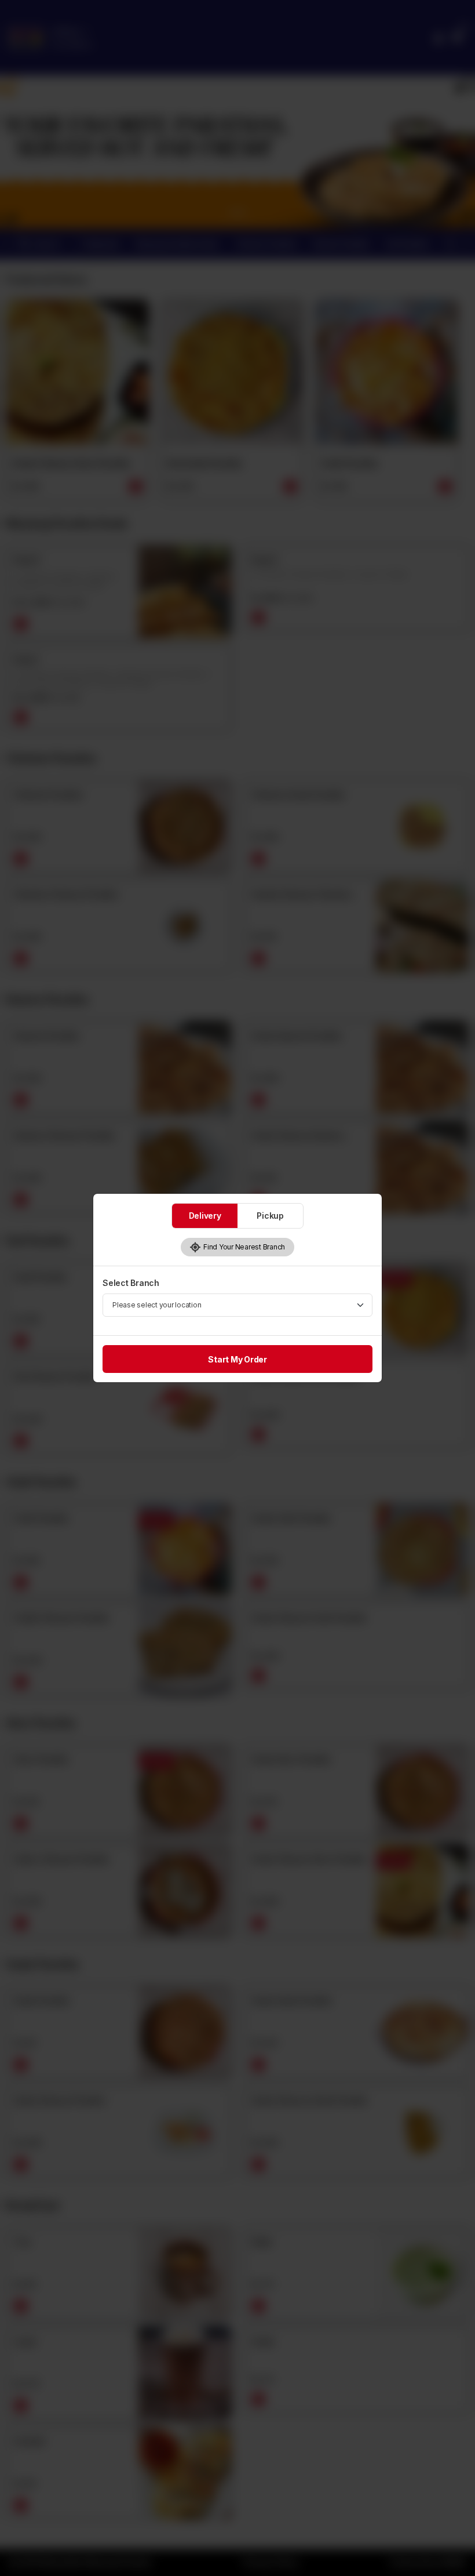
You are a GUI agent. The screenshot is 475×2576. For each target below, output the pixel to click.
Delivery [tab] (205, 1216)
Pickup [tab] (270, 1216)
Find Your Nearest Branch (243, 1247)
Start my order (237, 1359)
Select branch (131, 1283)
